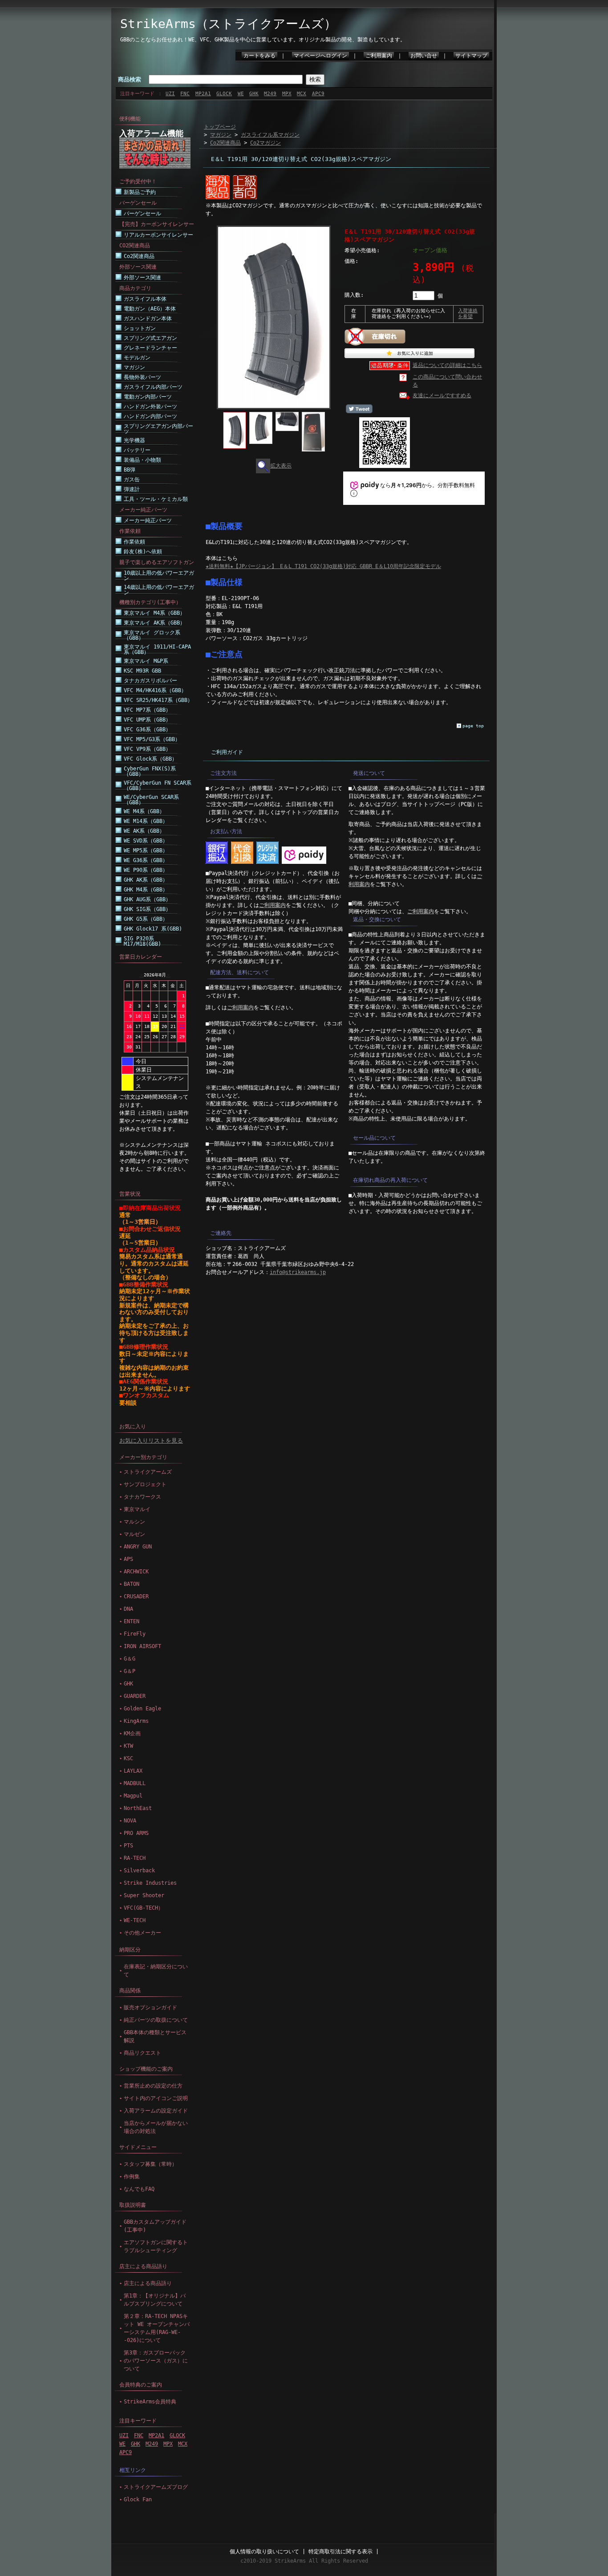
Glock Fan (138, 2499)
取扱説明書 (133, 2205)
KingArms (136, 1721)
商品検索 (130, 79)
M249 (270, 94)
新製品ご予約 (140, 192)
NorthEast (138, 1808)
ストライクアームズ (148, 1472)
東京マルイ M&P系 (146, 661)
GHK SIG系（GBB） (147, 909)
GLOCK (224, 94)
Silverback (139, 1871)
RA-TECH (135, 1858)
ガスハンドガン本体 (148, 318)
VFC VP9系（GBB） (147, 749)
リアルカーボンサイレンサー (158, 235)
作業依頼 (134, 542)
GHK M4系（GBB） (146, 890)
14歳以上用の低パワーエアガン (159, 590)
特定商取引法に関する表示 (340, 2552)
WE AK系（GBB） (144, 831)
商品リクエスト (142, 2053)
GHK (254, 94)
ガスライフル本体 (145, 299)
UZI (170, 94)
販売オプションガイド (150, 2008)
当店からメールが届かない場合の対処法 (156, 2127)
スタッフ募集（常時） (150, 2164)
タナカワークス (142, 1497)
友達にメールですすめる (442, 395)
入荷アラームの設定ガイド (156, 2111)
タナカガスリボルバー (150, 681)
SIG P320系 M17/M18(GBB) (142, 941)
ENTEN (132, 1621)
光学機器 (134, 440)
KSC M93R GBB (142, 671)
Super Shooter (144, 1895)
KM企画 (132, 1733)
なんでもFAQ (139, 2189)
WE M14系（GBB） (146, 821)
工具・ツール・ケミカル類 (156, 499)
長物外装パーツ (142, 377)
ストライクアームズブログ (156, 2487)
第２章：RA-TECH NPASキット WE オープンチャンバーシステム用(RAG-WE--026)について (157, 2328)
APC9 (318, 94)
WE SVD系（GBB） (146, 841)
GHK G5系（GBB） (146, 919)
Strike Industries (150, 1883)
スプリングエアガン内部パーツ (158, 429)
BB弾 (130, 470)
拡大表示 (281, 466)
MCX (302, 94)
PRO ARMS (136, 1833)
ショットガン (140, 328)
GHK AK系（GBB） (146, 880)
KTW (128, 1746)
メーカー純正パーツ (148, 520)
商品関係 (130, 1991)
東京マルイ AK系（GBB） (154, 623)
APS (128, 1559)
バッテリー (137, 450)
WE (241, 94)
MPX (287, 94)
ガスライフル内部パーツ (153, 387)
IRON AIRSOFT (142, 1646)
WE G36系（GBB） (146, 860)
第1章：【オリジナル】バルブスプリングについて (155, 2300)
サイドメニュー (138, 2147)
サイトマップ (471, 56)
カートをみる (259, 56)
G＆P (130, 1671)
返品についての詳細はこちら (447, 365)
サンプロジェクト (145, 1484)
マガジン (134, 367)
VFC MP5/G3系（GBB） (152, 739)
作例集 (132, 2177)
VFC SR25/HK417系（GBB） (158, 700)
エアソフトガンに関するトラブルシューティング (156, 2246)
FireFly (135, 1634)
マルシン (134, 1522)
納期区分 (130, 1950)
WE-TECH (135, 1920)
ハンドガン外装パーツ (150, 407)
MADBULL (135, 1783)
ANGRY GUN (138, 1547)
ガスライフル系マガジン (270, 135)
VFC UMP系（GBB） (147, 720)
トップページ (220, 127)
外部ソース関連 (142, 278)
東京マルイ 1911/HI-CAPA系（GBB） (157, 649)
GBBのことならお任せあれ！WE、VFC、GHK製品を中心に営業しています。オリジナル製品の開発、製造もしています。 (263, 40)
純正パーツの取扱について (156, 2020)
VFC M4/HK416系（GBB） (155, 690)
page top (473, 726)
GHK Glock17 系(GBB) (153, 929)
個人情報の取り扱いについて (264, 2552)
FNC (185, 94)
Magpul (133, 1796)
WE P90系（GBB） (146, 870)
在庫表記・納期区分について (156, 1971)
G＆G (130, 1659)
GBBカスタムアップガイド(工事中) (155, 2226)
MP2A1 (203, 94)
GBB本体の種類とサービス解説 (155, 2036)
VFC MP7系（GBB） (147, 710)
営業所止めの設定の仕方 (153, 2086)
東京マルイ (137, 1509)
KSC (128, 1758)
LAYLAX (133, 1771)
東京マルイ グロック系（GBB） (152, 635)
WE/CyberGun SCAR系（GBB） (151, 800)
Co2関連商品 (139, 256)
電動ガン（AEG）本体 (150, 309)
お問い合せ (424, 56)
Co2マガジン (265, 143)
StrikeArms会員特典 (150, 2402)
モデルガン (137, 358)
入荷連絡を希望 (468, 314)
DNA (128, 1609)
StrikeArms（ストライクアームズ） (228, 24)
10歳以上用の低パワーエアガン (159, 576)
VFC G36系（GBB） (147, 730)
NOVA (130, 1821)
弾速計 (132, 489)
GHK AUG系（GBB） (147, 899)
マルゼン (134, 1534)
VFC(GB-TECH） (144, 1908)
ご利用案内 (379, 56)
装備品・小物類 (142, 460)
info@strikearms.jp (298, 1272)
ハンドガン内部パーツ (150, 416)
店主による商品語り (143, 2266)
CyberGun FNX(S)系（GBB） (150, 771)
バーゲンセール (142, 214)
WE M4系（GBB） (144, 811)
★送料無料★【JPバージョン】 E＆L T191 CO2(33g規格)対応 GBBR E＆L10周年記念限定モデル (323, 566)
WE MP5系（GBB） (146, 851)
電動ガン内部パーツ (148, 397)
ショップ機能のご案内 (146, 2069)
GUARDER (135, 1696)
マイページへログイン (320, 56)
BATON (132, 1584)
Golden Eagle (142, 1709)
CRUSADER (136, 1596)
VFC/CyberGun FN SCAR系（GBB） (158, 786)
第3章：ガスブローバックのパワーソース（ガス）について (156, 2361)
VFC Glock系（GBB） (150, 759)
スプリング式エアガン (150, 338)
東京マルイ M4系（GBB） (154, 613)
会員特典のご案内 (141, 2385)
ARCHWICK (136, 1572)
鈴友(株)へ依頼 (143, 552)
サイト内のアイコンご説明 (156, 2098)
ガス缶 (132, 480)
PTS (128, 1846)
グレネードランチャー (150, 348)
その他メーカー (142, 1933)
